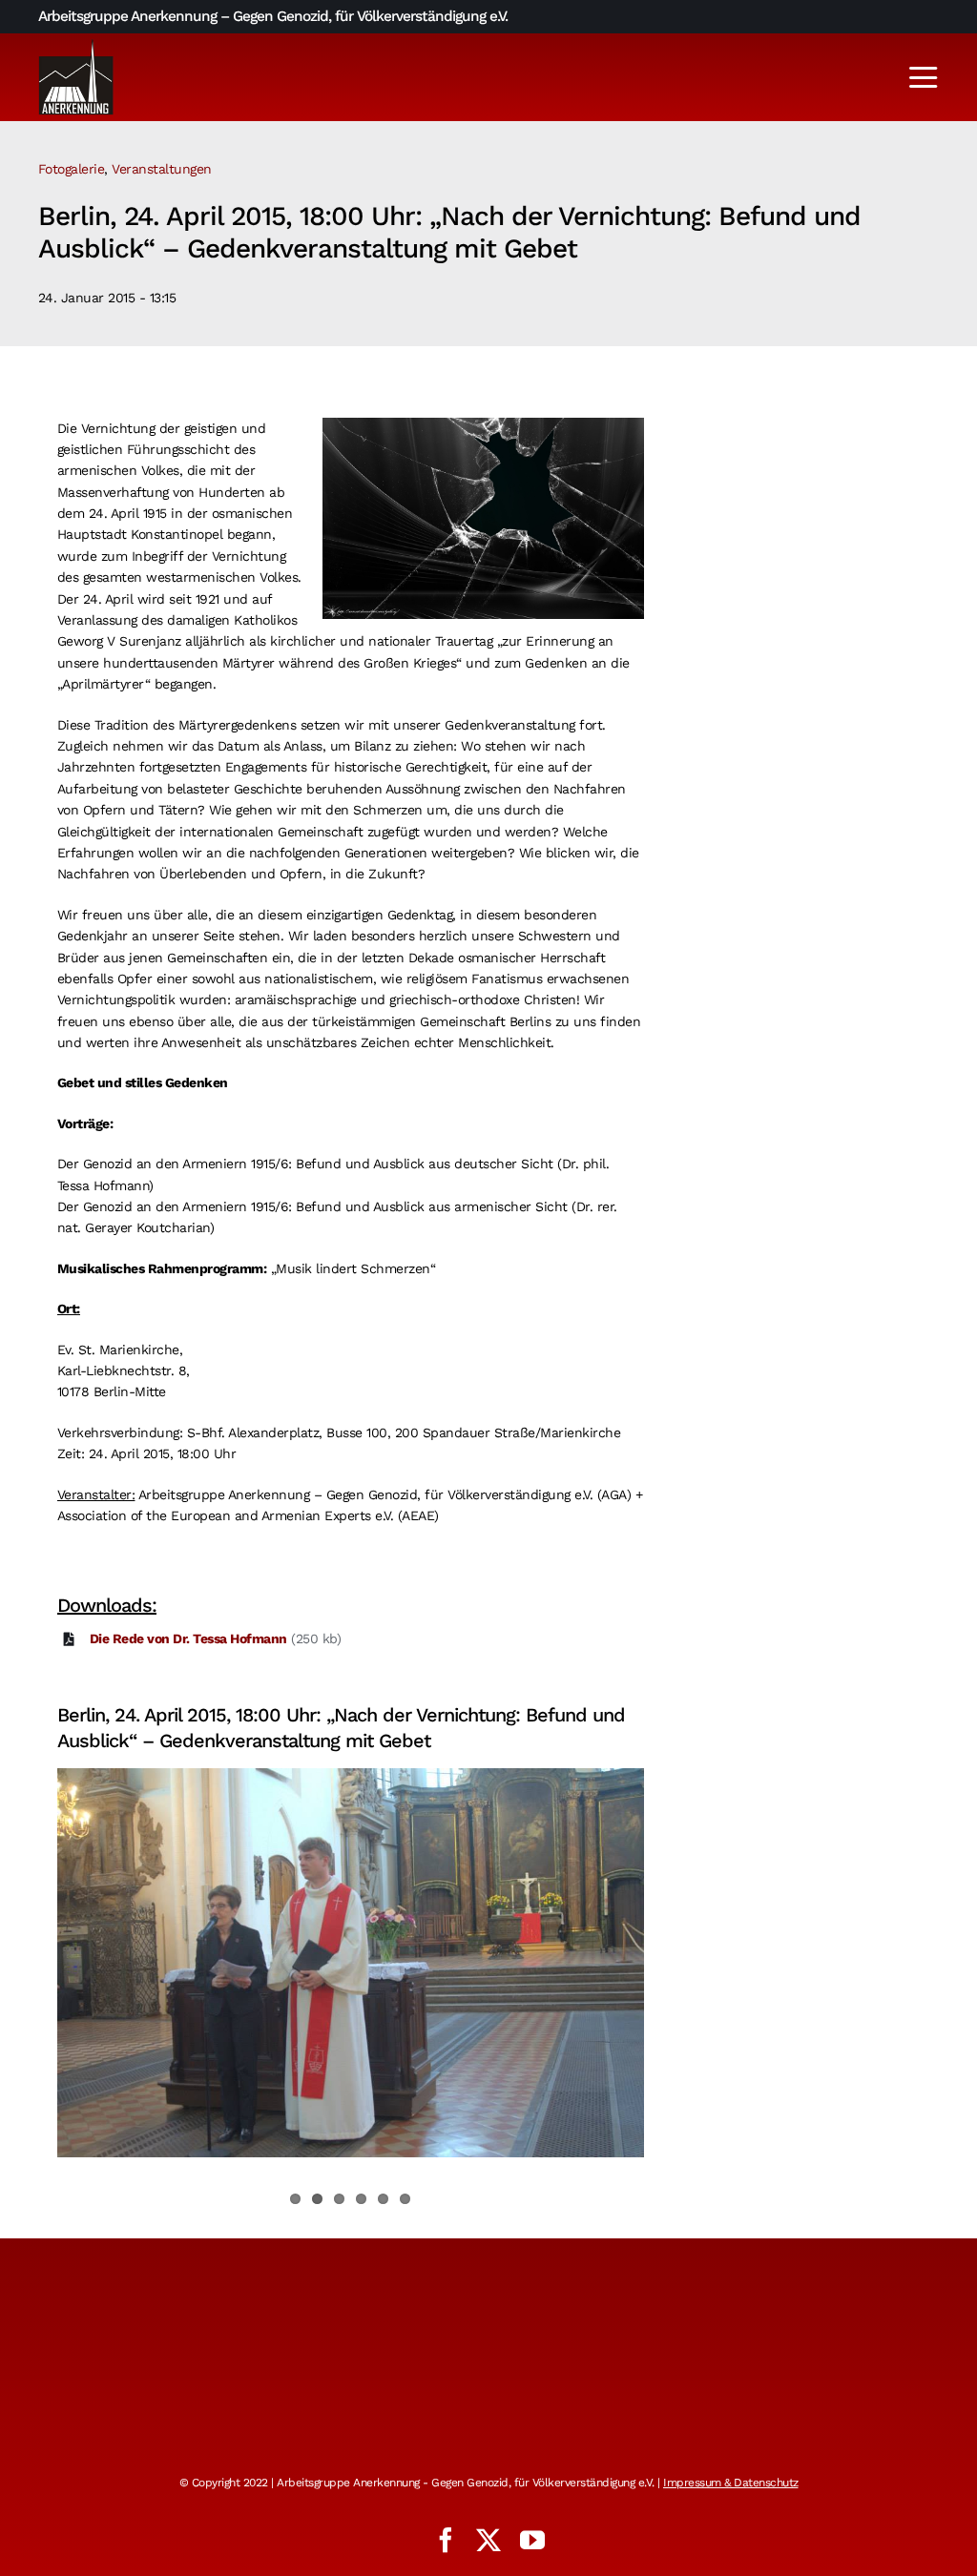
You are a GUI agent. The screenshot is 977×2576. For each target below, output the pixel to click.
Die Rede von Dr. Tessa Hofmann (188, 1638)
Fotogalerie (72, 169)
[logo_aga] (76, 45)
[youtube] (532, 2540)
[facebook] (446, 2540)
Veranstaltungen (162, 169)
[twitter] (488, 2540)
